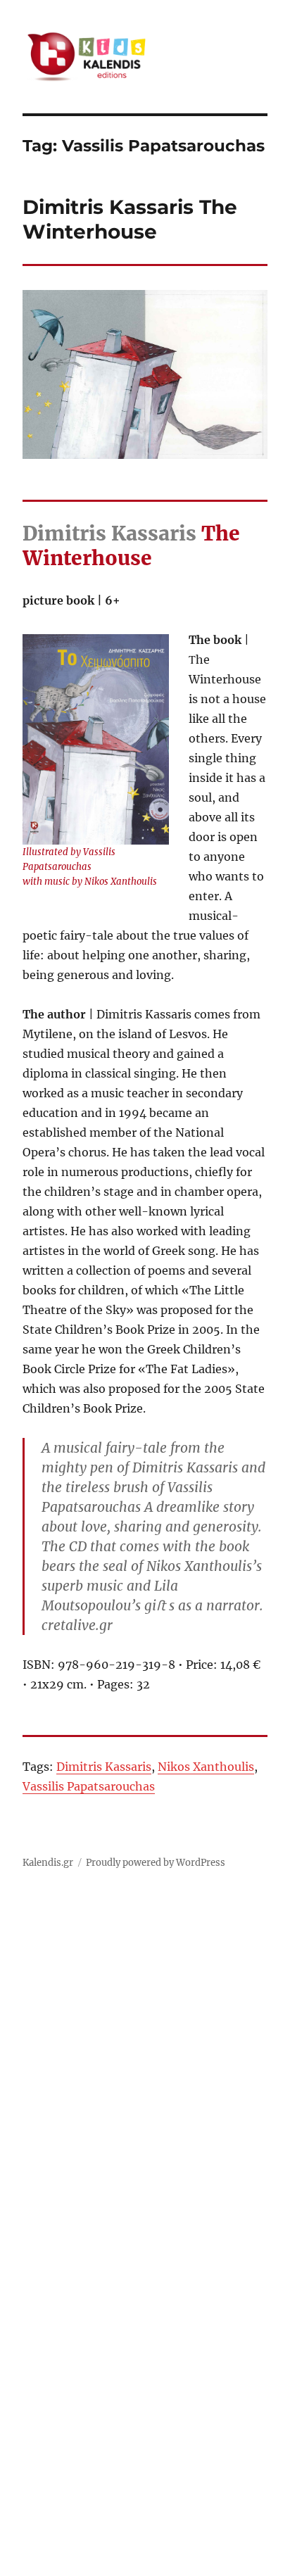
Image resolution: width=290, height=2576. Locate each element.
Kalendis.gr (48, 1863)
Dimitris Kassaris (104, 1767)
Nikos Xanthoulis (206, 1767)
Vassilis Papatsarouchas (89, 1786)
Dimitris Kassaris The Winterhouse (130, 219)
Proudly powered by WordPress (156, 1863)
